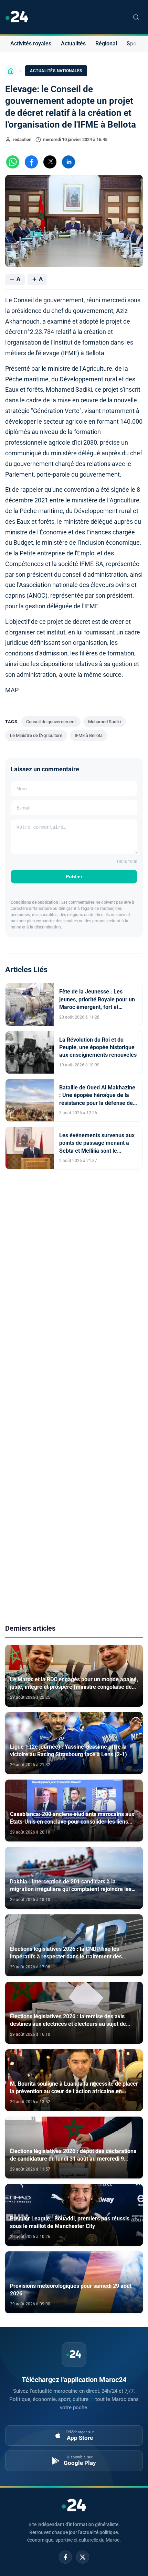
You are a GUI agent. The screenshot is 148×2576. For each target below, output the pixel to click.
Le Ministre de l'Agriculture (36, 735)
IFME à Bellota (89, 735)
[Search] (136, 17)
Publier (74, 877)
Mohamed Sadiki (104, 722)
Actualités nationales (56, 71)
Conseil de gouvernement (51, 722)
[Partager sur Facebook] (31, 162)
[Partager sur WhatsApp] (13, 162)
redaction (22, 139)
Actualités (73, 44)
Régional (106, 44)
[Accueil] (11, 71)
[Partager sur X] (50, 162)
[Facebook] (65, 2557)
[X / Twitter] (83, 2557)
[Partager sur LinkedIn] (68, 162)
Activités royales (31, 44)
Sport (133, 44)
